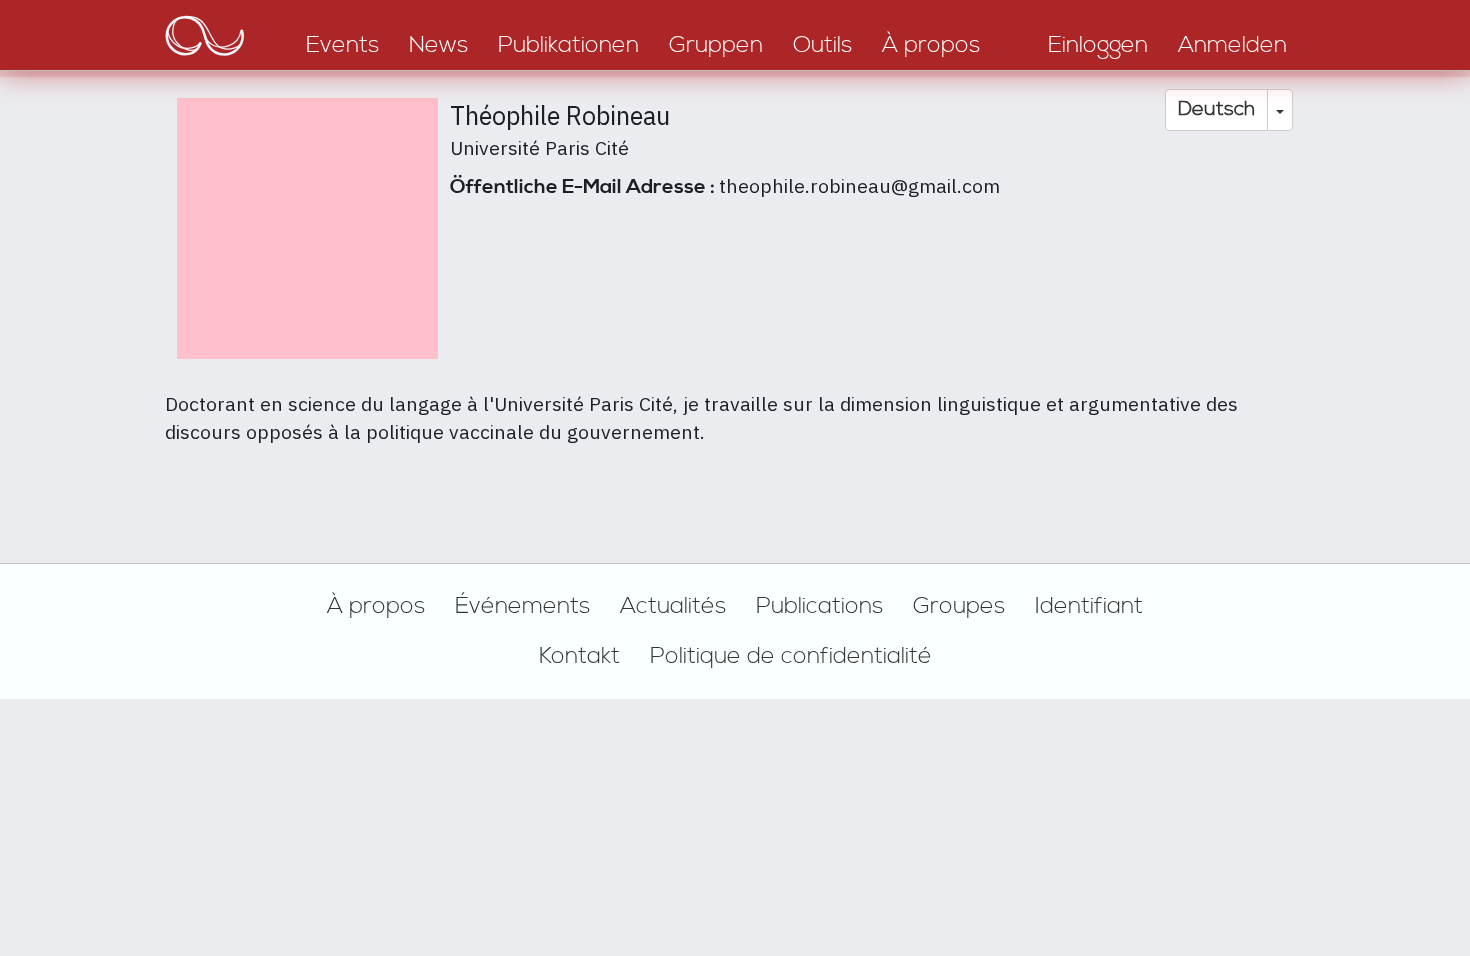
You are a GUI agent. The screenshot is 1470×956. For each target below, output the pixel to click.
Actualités (673, 606)
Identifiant (1089, 606)
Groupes (959, 606)
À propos (376, 606)
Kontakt (579, 656)
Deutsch (1216, 109)
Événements (522, 606)
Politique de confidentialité (791, 656)
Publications (819, 606)
